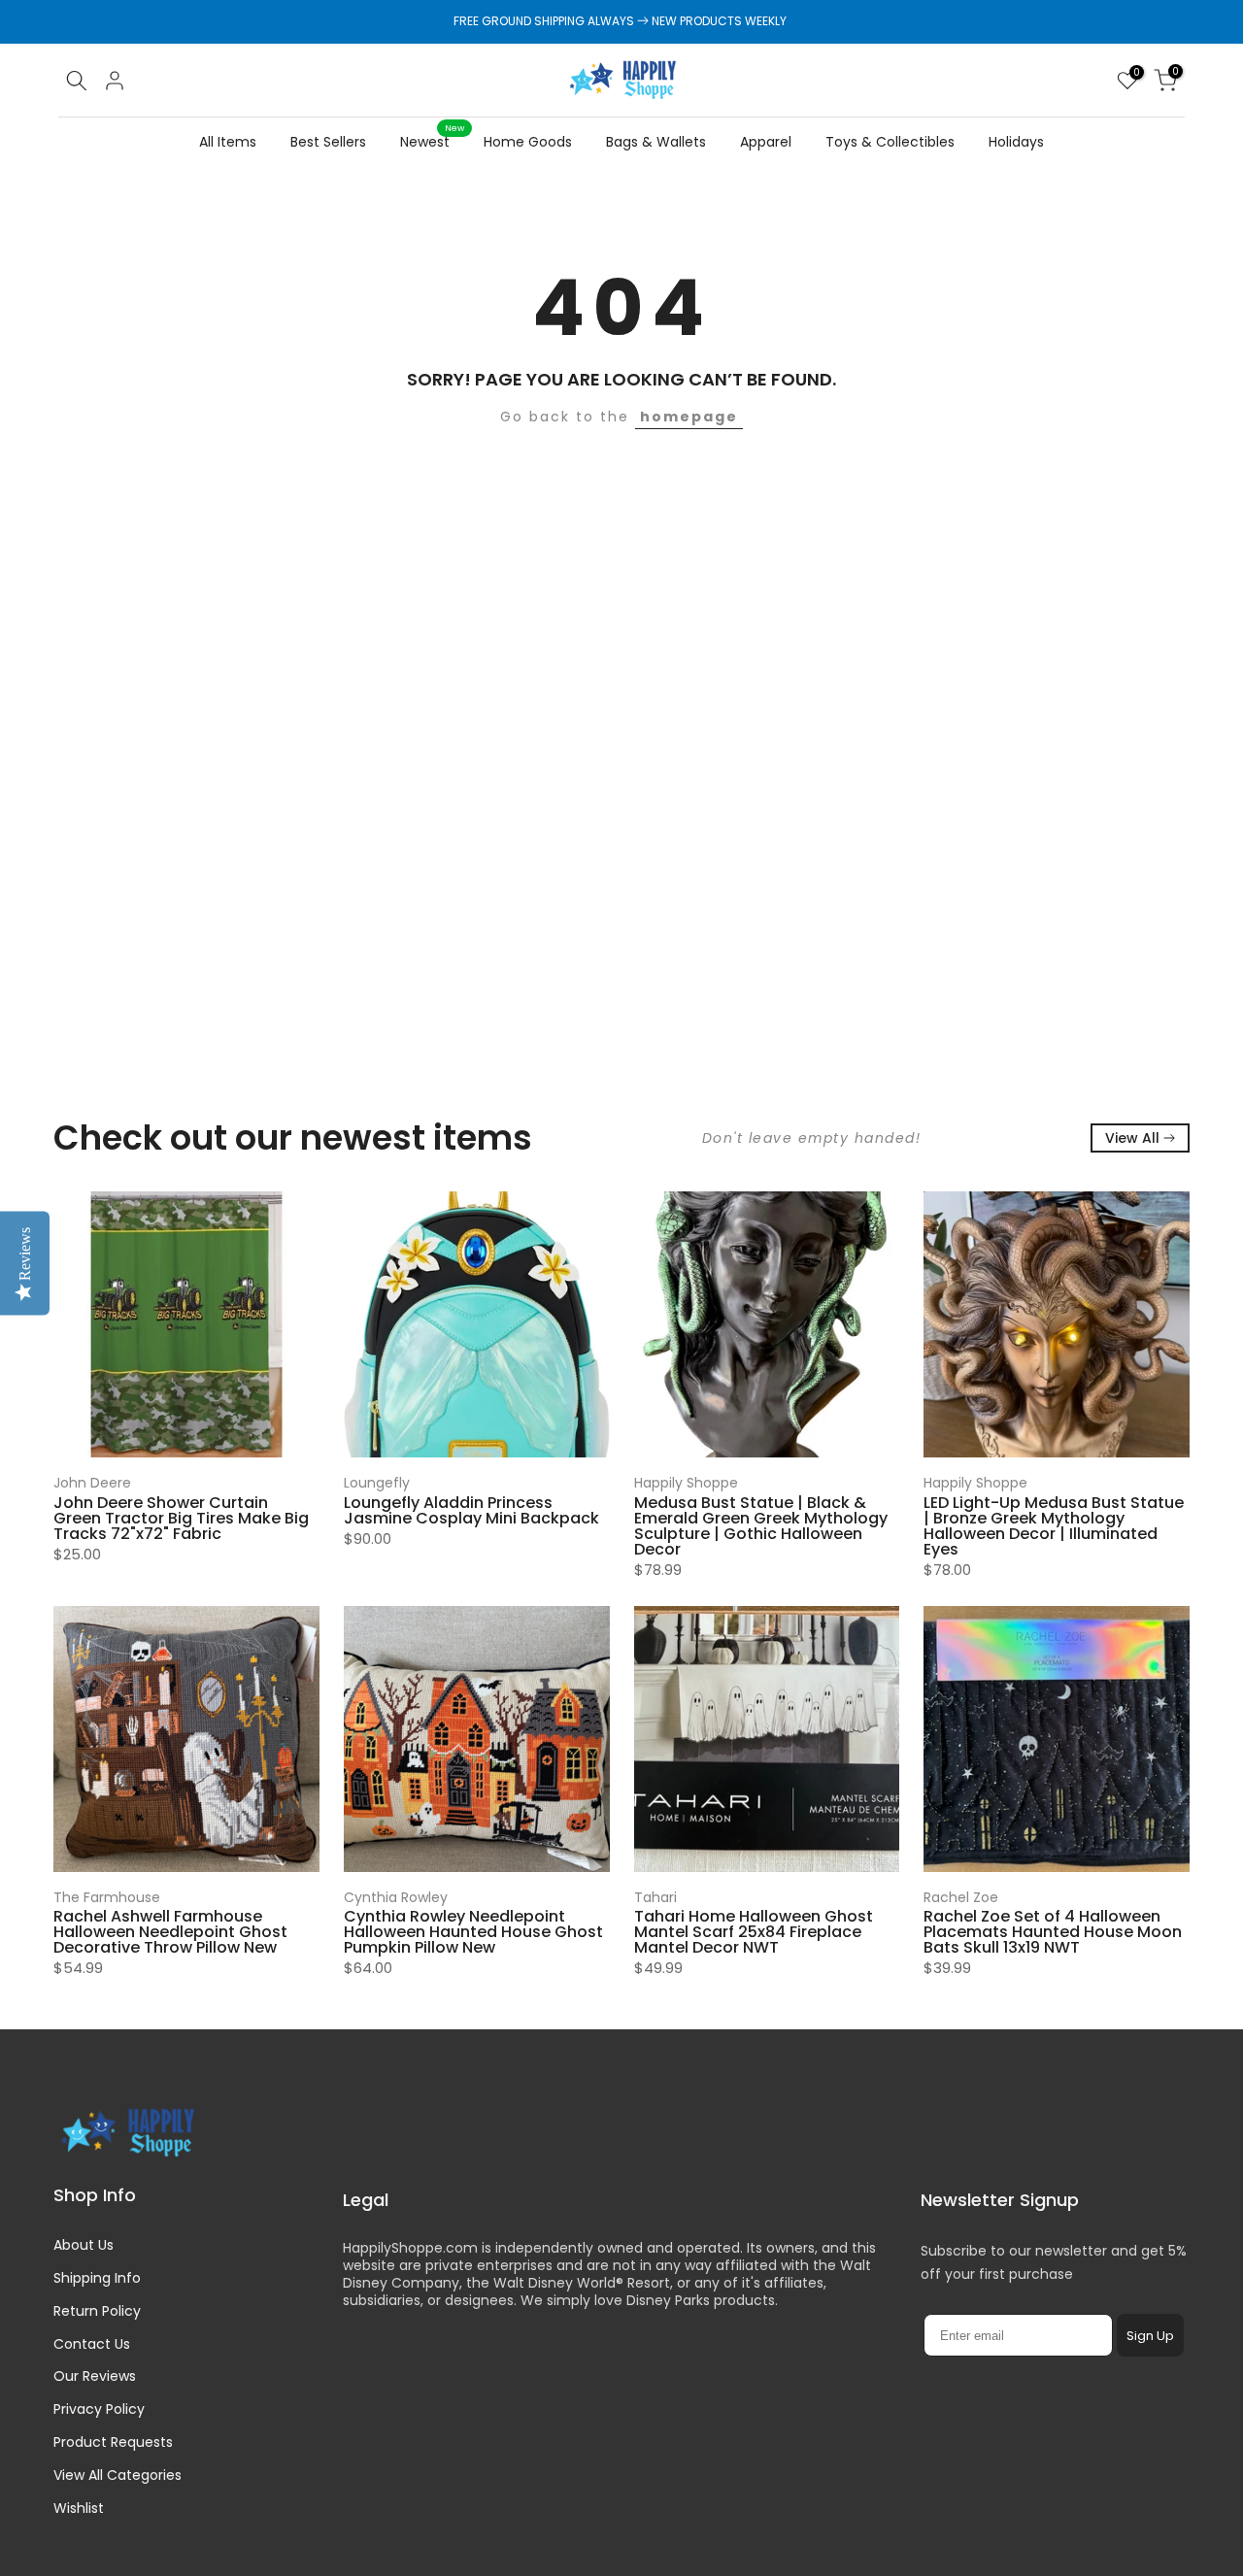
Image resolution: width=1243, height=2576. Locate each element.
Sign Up (1150, 2336)
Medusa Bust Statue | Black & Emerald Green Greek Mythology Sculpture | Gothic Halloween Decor (761, 1525)
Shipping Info (97, 2278)
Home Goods (528, 142)
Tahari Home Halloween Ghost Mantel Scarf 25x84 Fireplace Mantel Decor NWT (754, 1932)
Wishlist (79, 2508)
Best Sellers (328, 142)
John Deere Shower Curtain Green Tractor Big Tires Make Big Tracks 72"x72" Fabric (181, 1517)
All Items (228, 142)
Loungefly (377, 1483)
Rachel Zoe (961, 1897)
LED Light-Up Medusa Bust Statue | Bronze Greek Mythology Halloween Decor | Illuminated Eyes (1054, 1525)
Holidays (1016, 142)
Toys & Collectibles (890, 142)
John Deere (92, 1483)
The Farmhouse (107, 1897)
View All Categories (118, 2475)
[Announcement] (621, 21)
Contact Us (92, 2344)
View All (1132, 1138)
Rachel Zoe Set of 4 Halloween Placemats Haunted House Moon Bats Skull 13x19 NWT (1053, 1932)
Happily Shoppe (686, 1483)
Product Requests (113, 2442)
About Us (84, 2245)
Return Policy (97, 2311)
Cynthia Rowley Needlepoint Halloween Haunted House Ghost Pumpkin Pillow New (473, 1932)
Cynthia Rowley (396, 1897)
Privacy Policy (99, 2409)
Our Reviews (95, 2376)
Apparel (766, 142)
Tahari (655, 1897)
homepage (689, 417)
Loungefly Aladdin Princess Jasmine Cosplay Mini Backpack (471, 1509)
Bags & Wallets (656, 142)
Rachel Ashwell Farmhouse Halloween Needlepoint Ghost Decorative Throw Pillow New (170, 1932)
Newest (432, 141)
